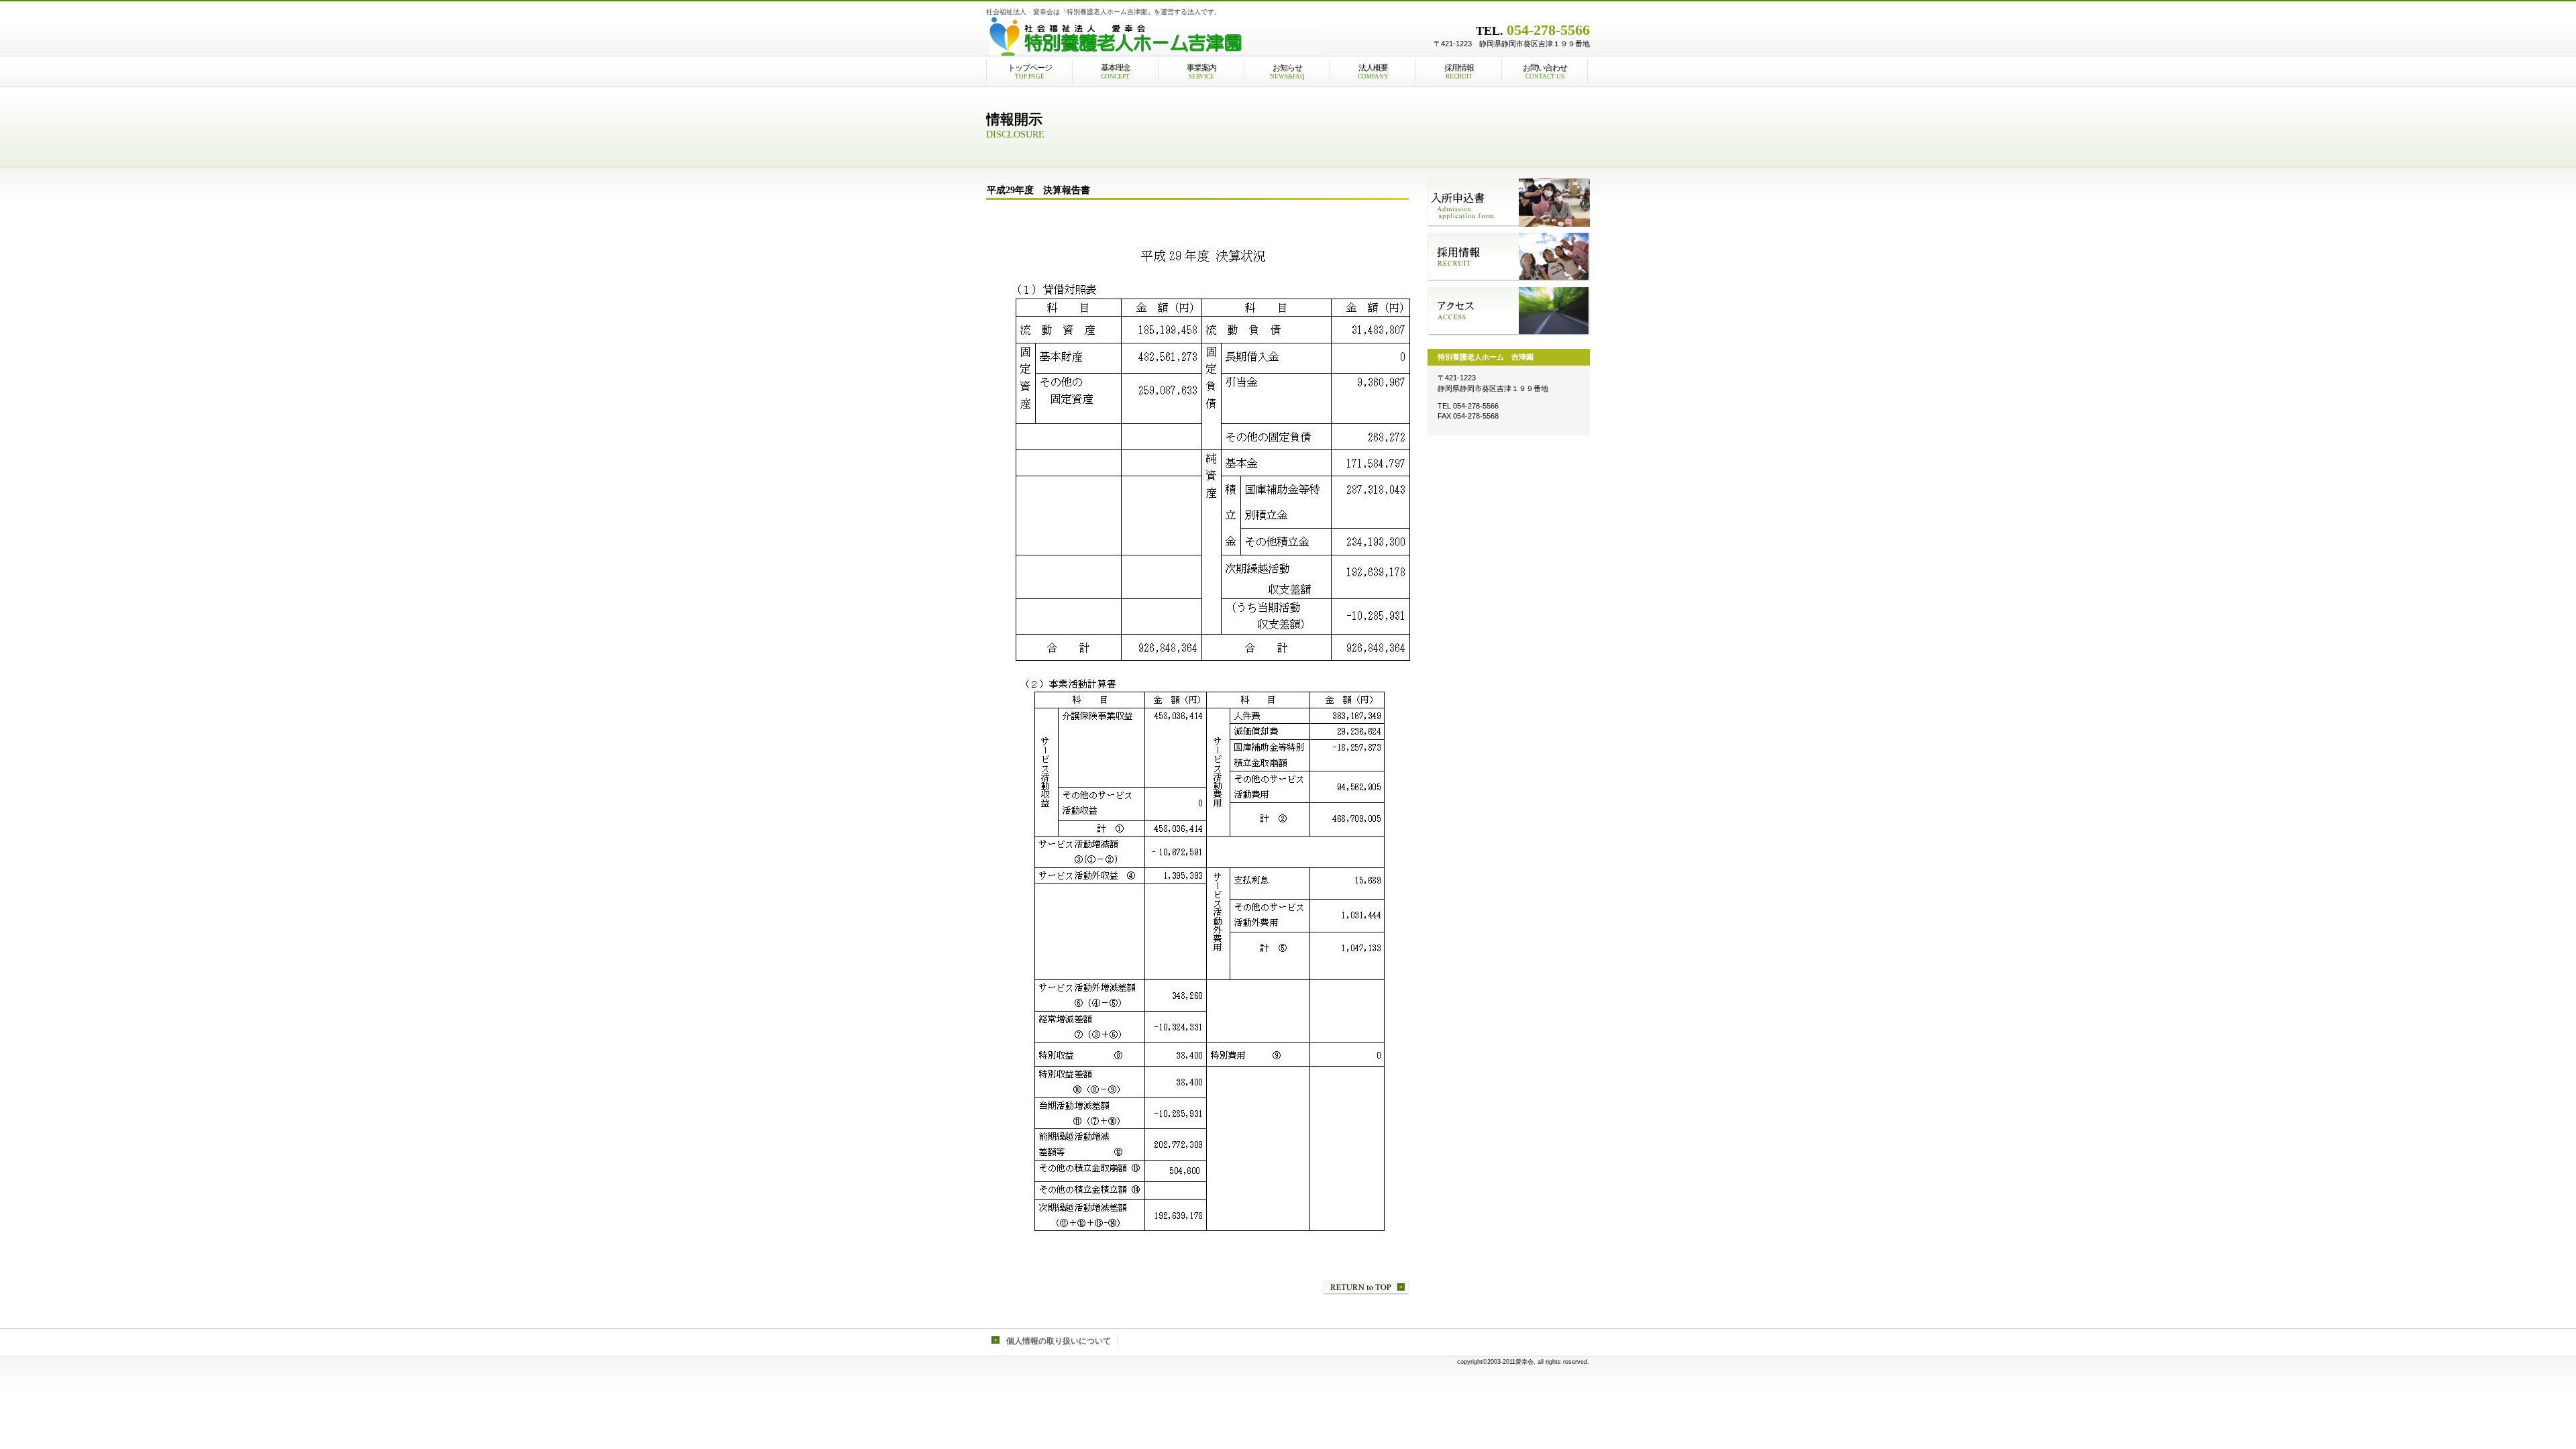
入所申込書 (1509, 203)
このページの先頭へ (1366, 1288)
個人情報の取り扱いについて (1059, 1341)
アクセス (1509, 311)
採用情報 (1509, 257)
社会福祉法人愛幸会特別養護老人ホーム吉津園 (1154, 37)
